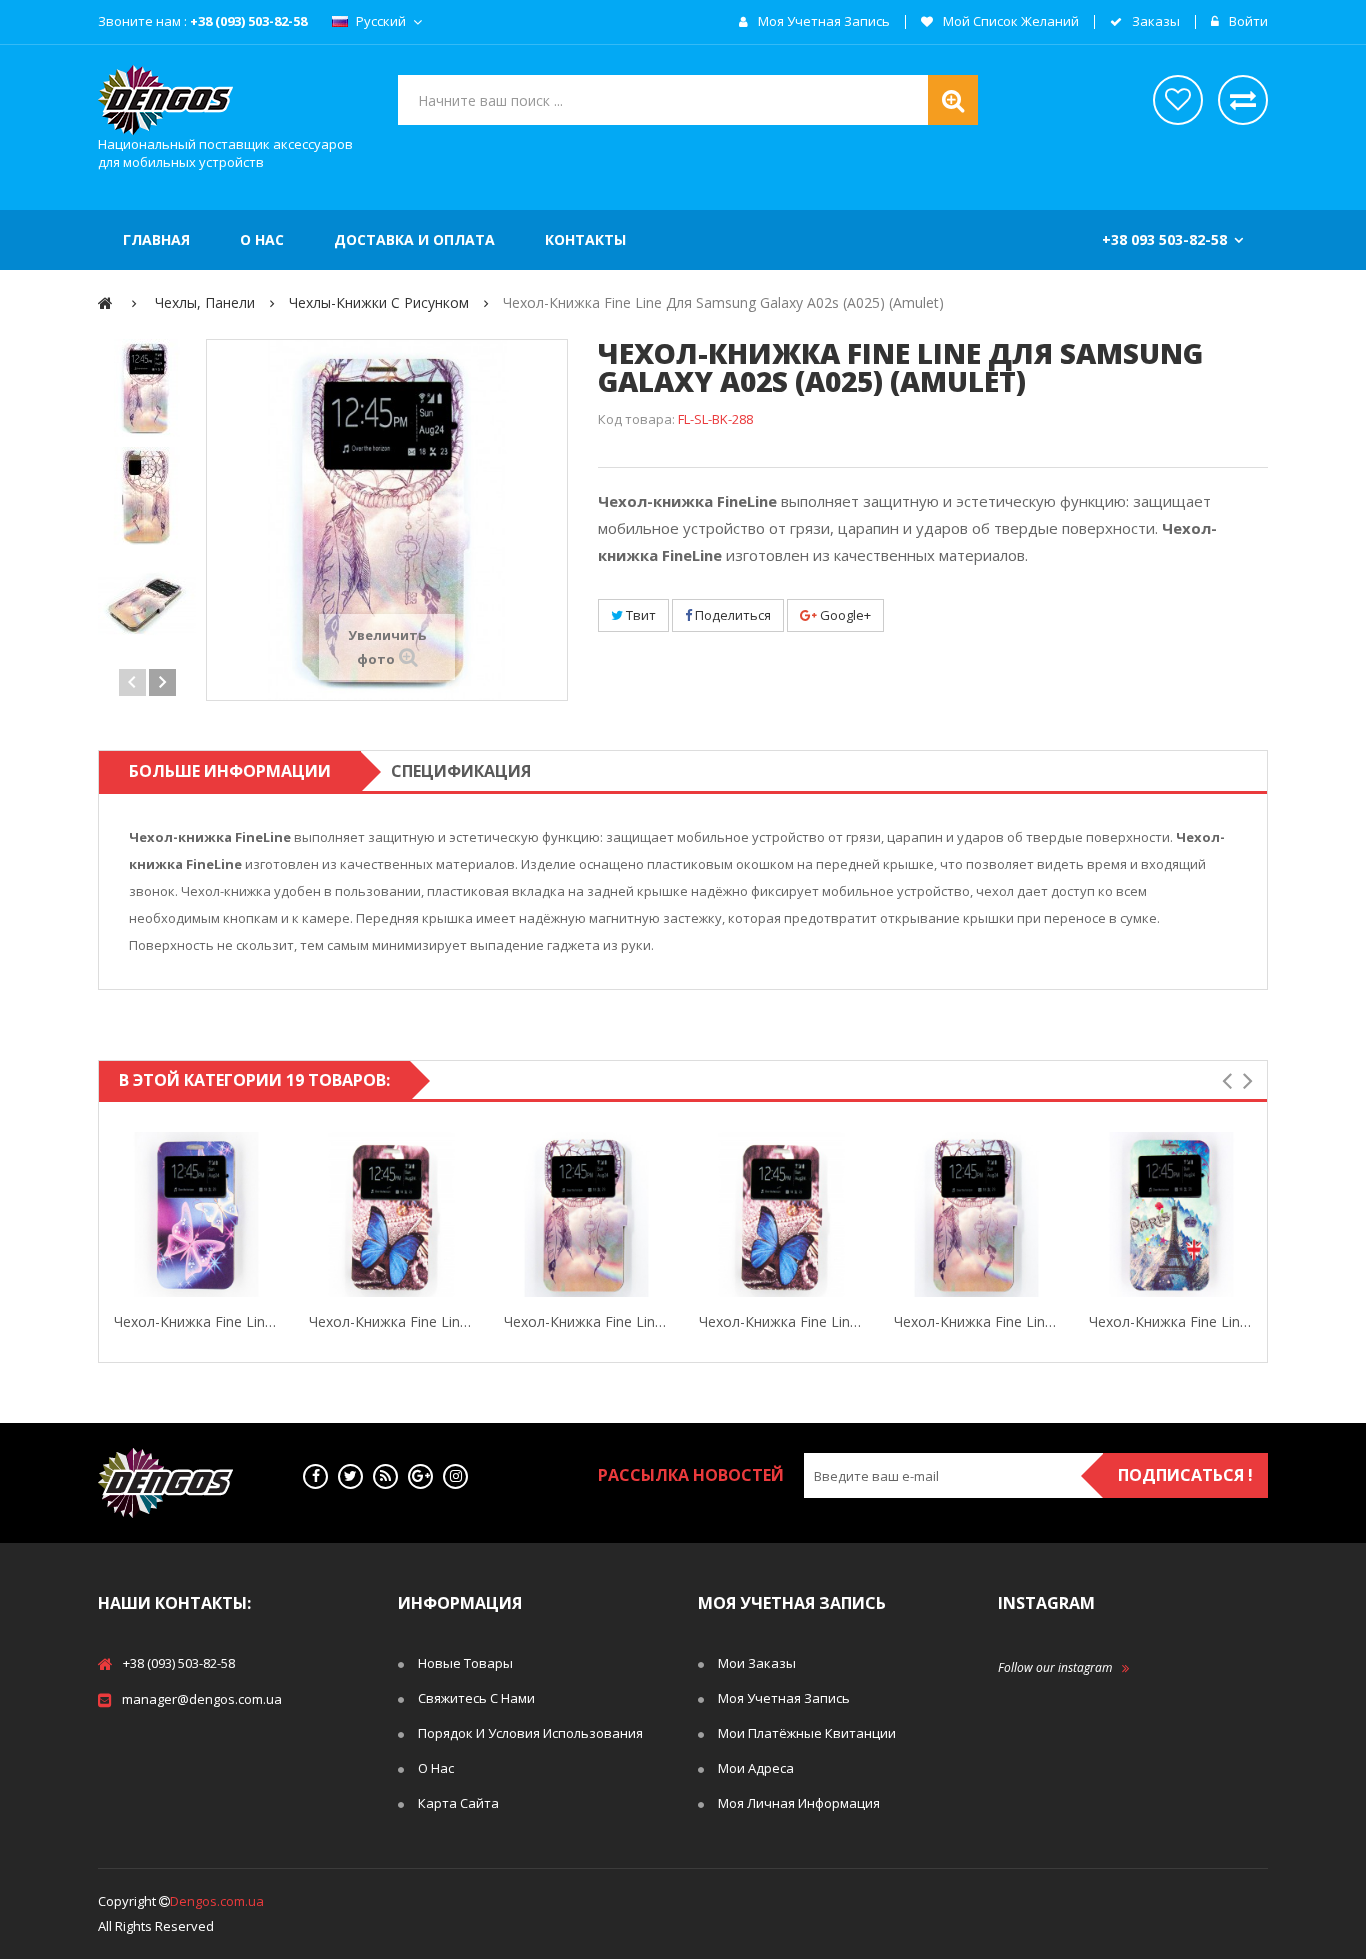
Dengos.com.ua (217, 1901)
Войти (1247, 22)
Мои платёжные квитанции (807, 1733)
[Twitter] (350, 1476)
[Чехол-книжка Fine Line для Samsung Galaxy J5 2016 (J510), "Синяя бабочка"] (781, 1214)
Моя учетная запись (822, 22)
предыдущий (132, 682)
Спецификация (461, 771)
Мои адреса (756, 1768)
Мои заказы (757, 1663)
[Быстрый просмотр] (118, 1215)
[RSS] (385, 1476)
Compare (275, 1215)
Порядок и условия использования (530, 1733)
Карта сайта (458, 1803)
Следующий (162, 682)
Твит (639, 615)
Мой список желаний (1009, 22)
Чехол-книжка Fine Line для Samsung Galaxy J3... (196, 1321)
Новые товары (465, 1663)
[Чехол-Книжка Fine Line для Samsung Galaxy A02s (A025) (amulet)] (147, 388)
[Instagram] (455, 1476)
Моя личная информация (799, 1803)
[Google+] (420, 1476)
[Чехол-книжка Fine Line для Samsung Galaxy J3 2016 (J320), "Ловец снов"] (586, 1214)
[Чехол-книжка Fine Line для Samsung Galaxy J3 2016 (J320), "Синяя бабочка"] (391, 1214)
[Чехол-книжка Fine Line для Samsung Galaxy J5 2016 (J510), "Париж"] (1171, 1214)
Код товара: (636, 419)
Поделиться (731, 615)
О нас (436, 1768)
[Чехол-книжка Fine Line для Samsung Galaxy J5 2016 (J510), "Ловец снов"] (976, 1214)
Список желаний (1178, 100)
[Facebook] (315, 1476)
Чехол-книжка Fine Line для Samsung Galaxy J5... (781, 1321)
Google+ (844, 615)
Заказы (1154, 22)
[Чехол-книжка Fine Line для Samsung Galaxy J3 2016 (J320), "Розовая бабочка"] (196, 1214)
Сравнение (1243, 100)
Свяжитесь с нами (476, 1698)
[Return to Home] (105, 302)
